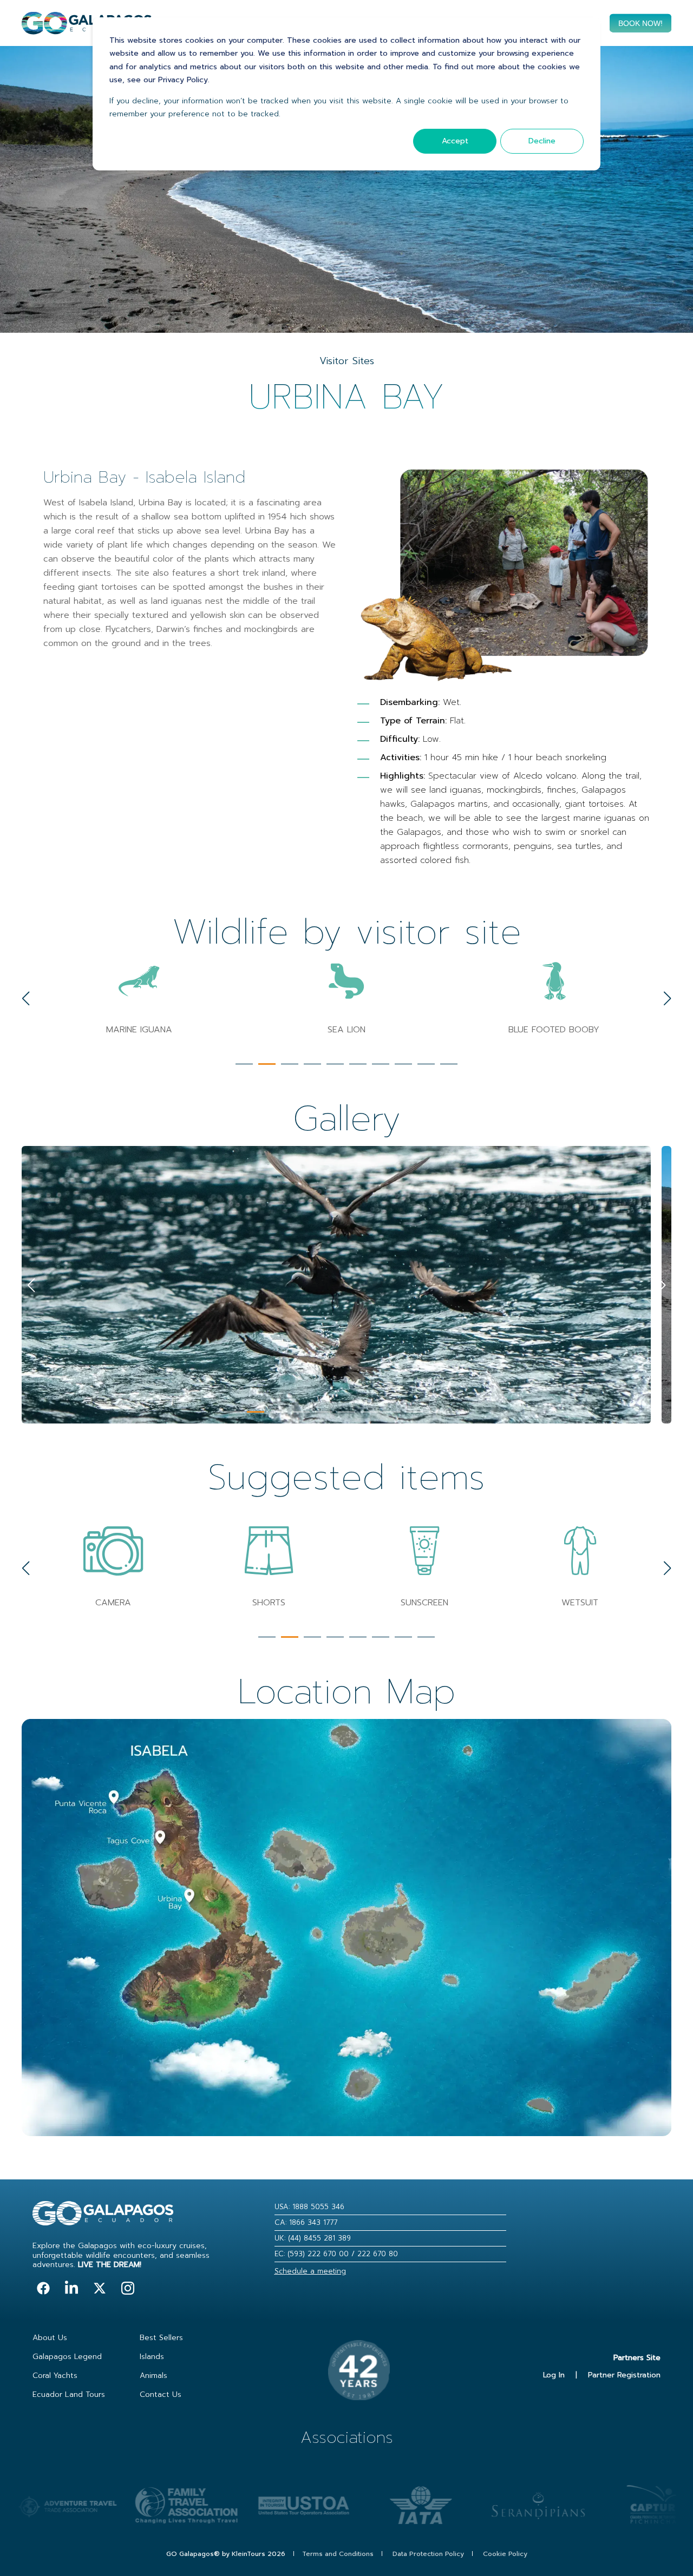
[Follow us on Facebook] (43, 2288)
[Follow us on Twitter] (100, 2288)
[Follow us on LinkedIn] (71, 2288)
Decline (542, 141)
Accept (455, 141)
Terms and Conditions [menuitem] (338, 2554)
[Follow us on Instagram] (128, 2288)
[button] (244, 1064)
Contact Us (161, 2394)
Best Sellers (161, 2338)
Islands (152, 2357)
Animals (153, 2376)
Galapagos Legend (67, 2357)
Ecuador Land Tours (69, 2394)
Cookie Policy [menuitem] (505, 2554)
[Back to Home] (87, 28)
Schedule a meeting (310, 2271)
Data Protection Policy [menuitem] (428, 2554)
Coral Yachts (55, 2376)
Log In (554, 2375)
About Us (50, 2338)
